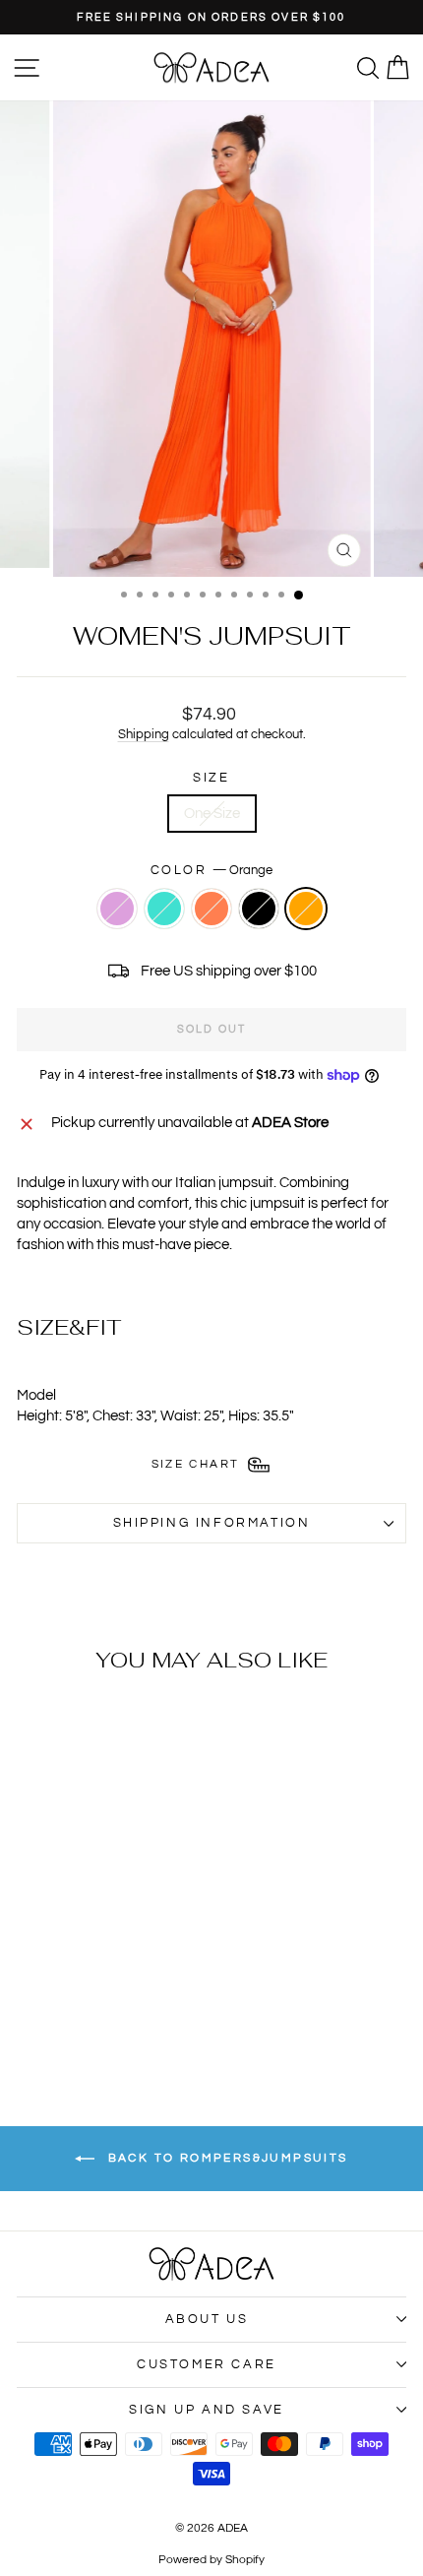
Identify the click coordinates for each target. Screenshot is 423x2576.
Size (211, 778)
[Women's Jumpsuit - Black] (114, 2010)
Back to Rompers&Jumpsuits (225, 2158)
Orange (306, 909)
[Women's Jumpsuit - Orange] (136, 2010)
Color (212, 870)
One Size (212, 814)
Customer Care (207, 2364)
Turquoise (164, 909)
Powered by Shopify (211, 2560)
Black (259, 909)
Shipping (144, 735)
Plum (117, 909)
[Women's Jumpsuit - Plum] (46, 2010)
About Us (207, 2319)
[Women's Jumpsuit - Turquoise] (68, 2010)
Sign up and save (207, 2410)
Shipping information (212, 1523)
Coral (211, 909)
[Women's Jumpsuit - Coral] (91, 2010)
